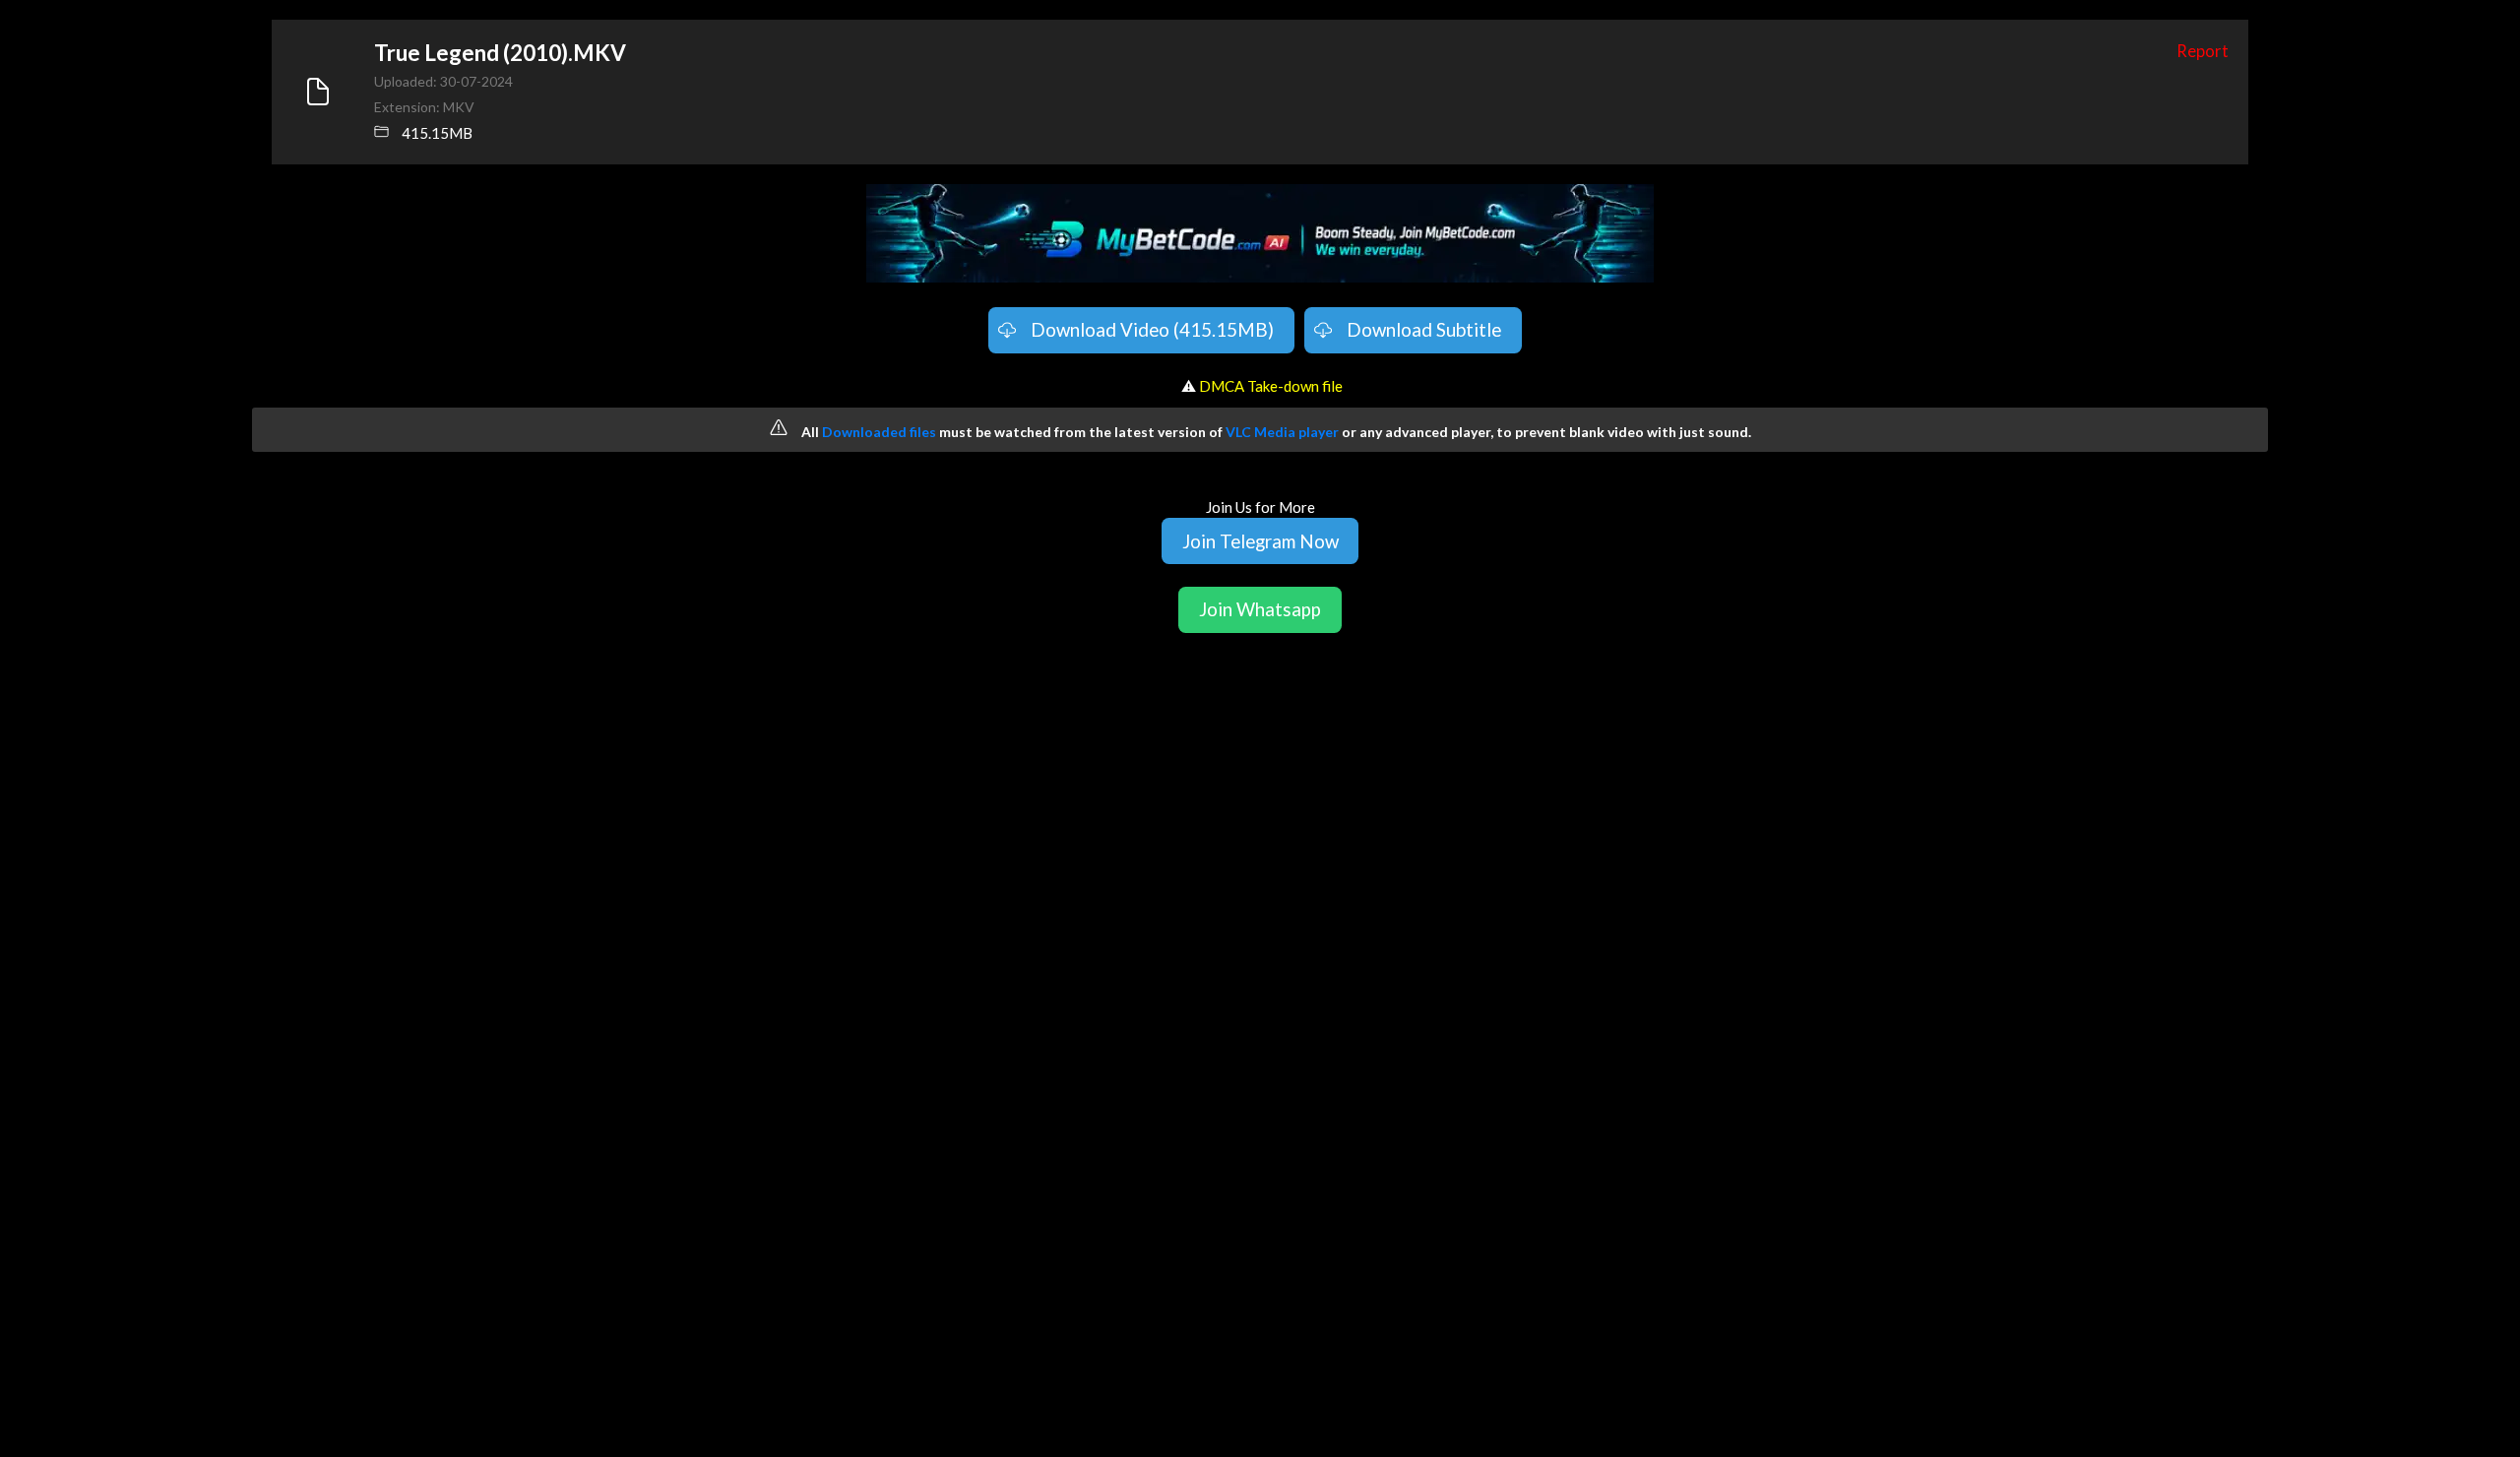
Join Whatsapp (1260, 609)
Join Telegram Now (1260, 541)
